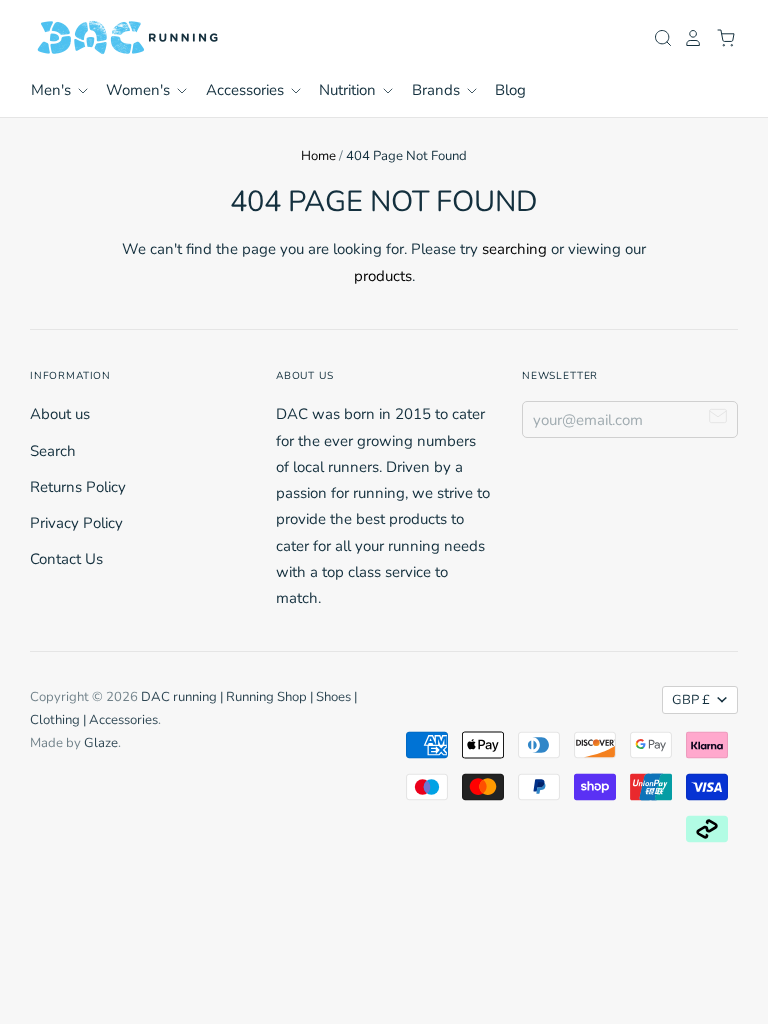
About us (60, 414)
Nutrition (349, 90)
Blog (510, 90)
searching (514, 249)
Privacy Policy (76, 523)
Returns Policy (78, 487)
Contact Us (66, 559)
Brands (438, 90)
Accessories (247, 90)
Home (318, 156)
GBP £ (691, 700)
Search (53, 451)
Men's (53, 90)
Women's (140, 90)
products (383, 276)
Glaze (101, 743)
